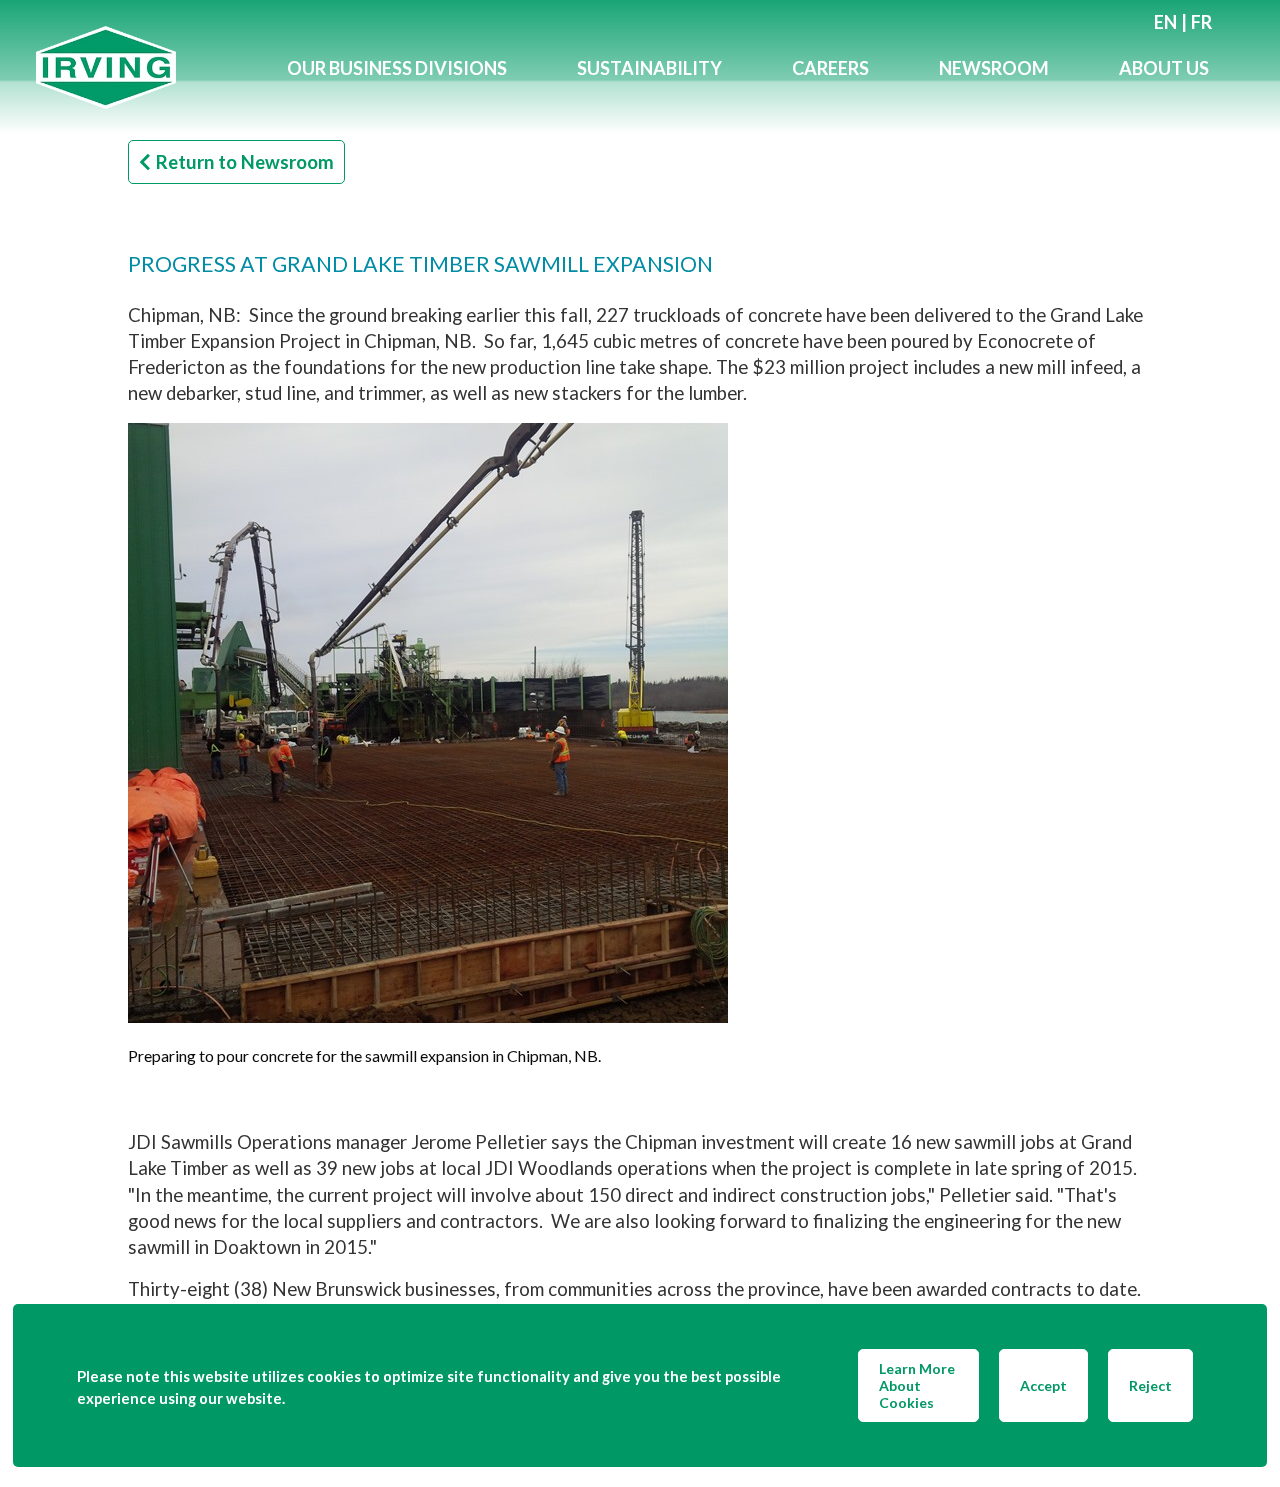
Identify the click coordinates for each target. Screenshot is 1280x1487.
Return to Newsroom (245, 162)
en (1165, 22)
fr (1201, 22)
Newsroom (994, 68)
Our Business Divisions (397, 68)
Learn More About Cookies (917, 1385)
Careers (830, 68)
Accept (1043, 1385)
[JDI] (144, 67)
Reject (1150, 1385)
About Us (1164, 68)
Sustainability (649, 68)
